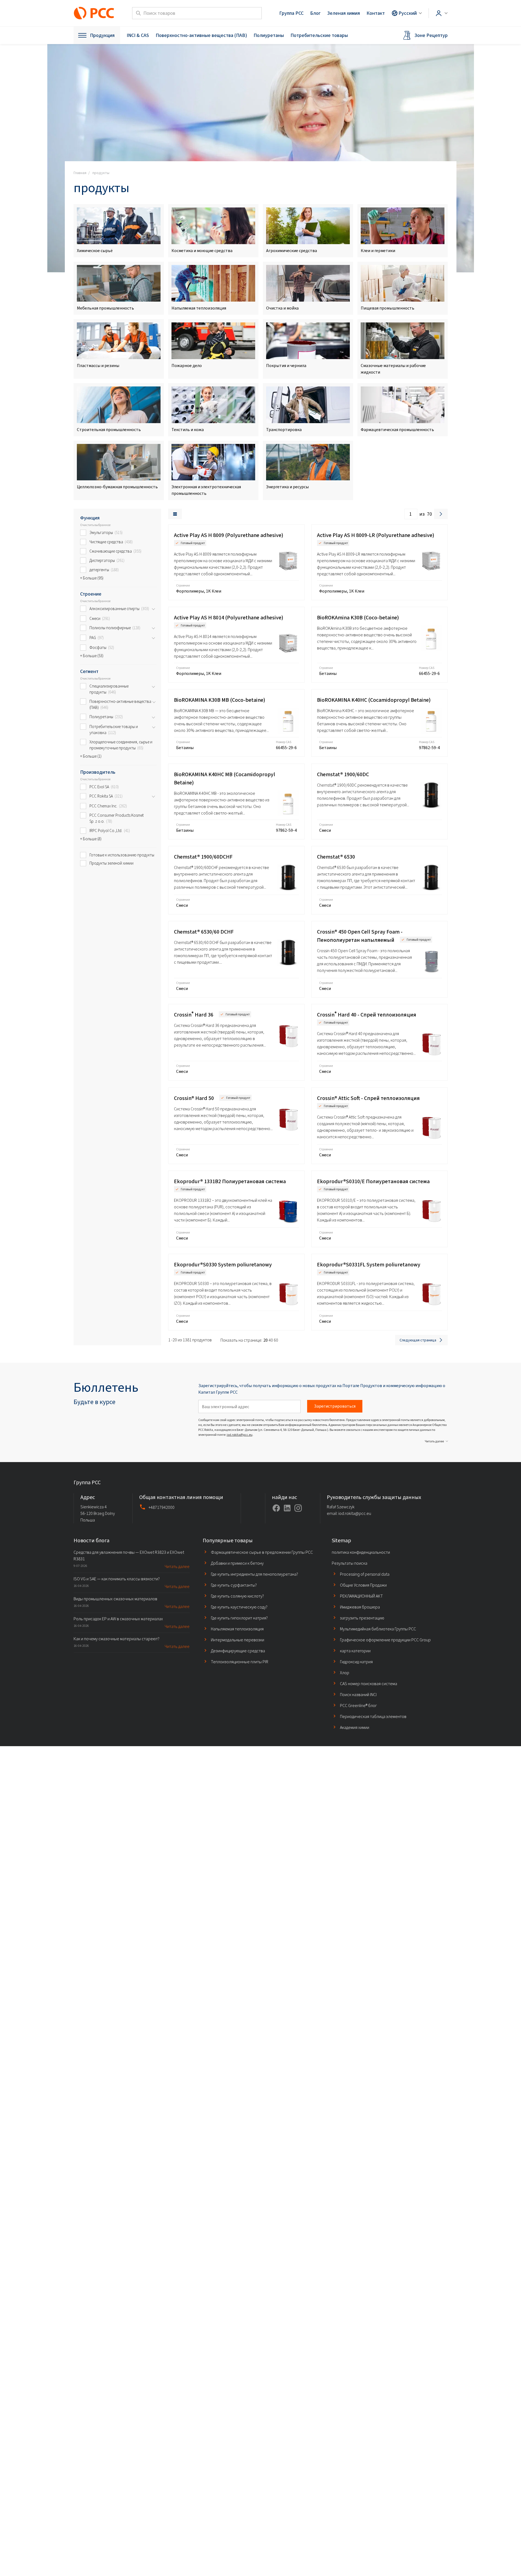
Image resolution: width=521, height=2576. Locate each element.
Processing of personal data (365, 1574)
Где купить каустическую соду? (239, 1607)
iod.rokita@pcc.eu (240, 1435)
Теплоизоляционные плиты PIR (240, 1662)
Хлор (345, 1673)
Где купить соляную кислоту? (237, 1596)
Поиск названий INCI (358, 1695)
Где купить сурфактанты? (234, 1585)
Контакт (376, 13)
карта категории (355, 1651)
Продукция (102, 35)
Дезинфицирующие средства (238, 1651)
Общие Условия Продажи (363, 1585)
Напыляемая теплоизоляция (237, 1629)
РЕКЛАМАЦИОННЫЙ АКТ (361, 1596)
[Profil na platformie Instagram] (298, 1508)
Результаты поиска (350, 1563)
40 (271, 1340)
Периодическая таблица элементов (373, 1716)
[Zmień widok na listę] (175, 514)
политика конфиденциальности (361, 1552)
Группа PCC (291, 13)
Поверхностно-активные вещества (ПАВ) (201, 35)
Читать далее (434, 1441)
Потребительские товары (319, 35)
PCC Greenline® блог (358, 1706)
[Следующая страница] (441, 514)
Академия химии (355, 1727)
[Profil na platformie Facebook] (276, 1508)
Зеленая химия (344, 13)
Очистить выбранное (95, 525)
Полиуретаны (269, 35)
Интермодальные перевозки (238, 1640)
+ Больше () (92, 578)
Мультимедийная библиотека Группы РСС (378, 1629)
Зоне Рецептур (431, 35)
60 (276, 1340)
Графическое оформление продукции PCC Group (385, 1640)
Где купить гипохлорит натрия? (239, 1618)
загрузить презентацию (362, 1618)
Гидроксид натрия (356, 1662)
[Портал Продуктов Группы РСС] (94, 13)
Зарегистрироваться (335, 1406)
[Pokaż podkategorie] (153, 609)
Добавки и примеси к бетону (237, 1563)
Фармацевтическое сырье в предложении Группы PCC (262, 1552)
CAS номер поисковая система (369, 1684)
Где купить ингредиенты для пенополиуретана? (254, 1574)
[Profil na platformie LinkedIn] (287, 1508)
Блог (315, 13)
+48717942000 (161, 1508)
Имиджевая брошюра (360, 1607)
